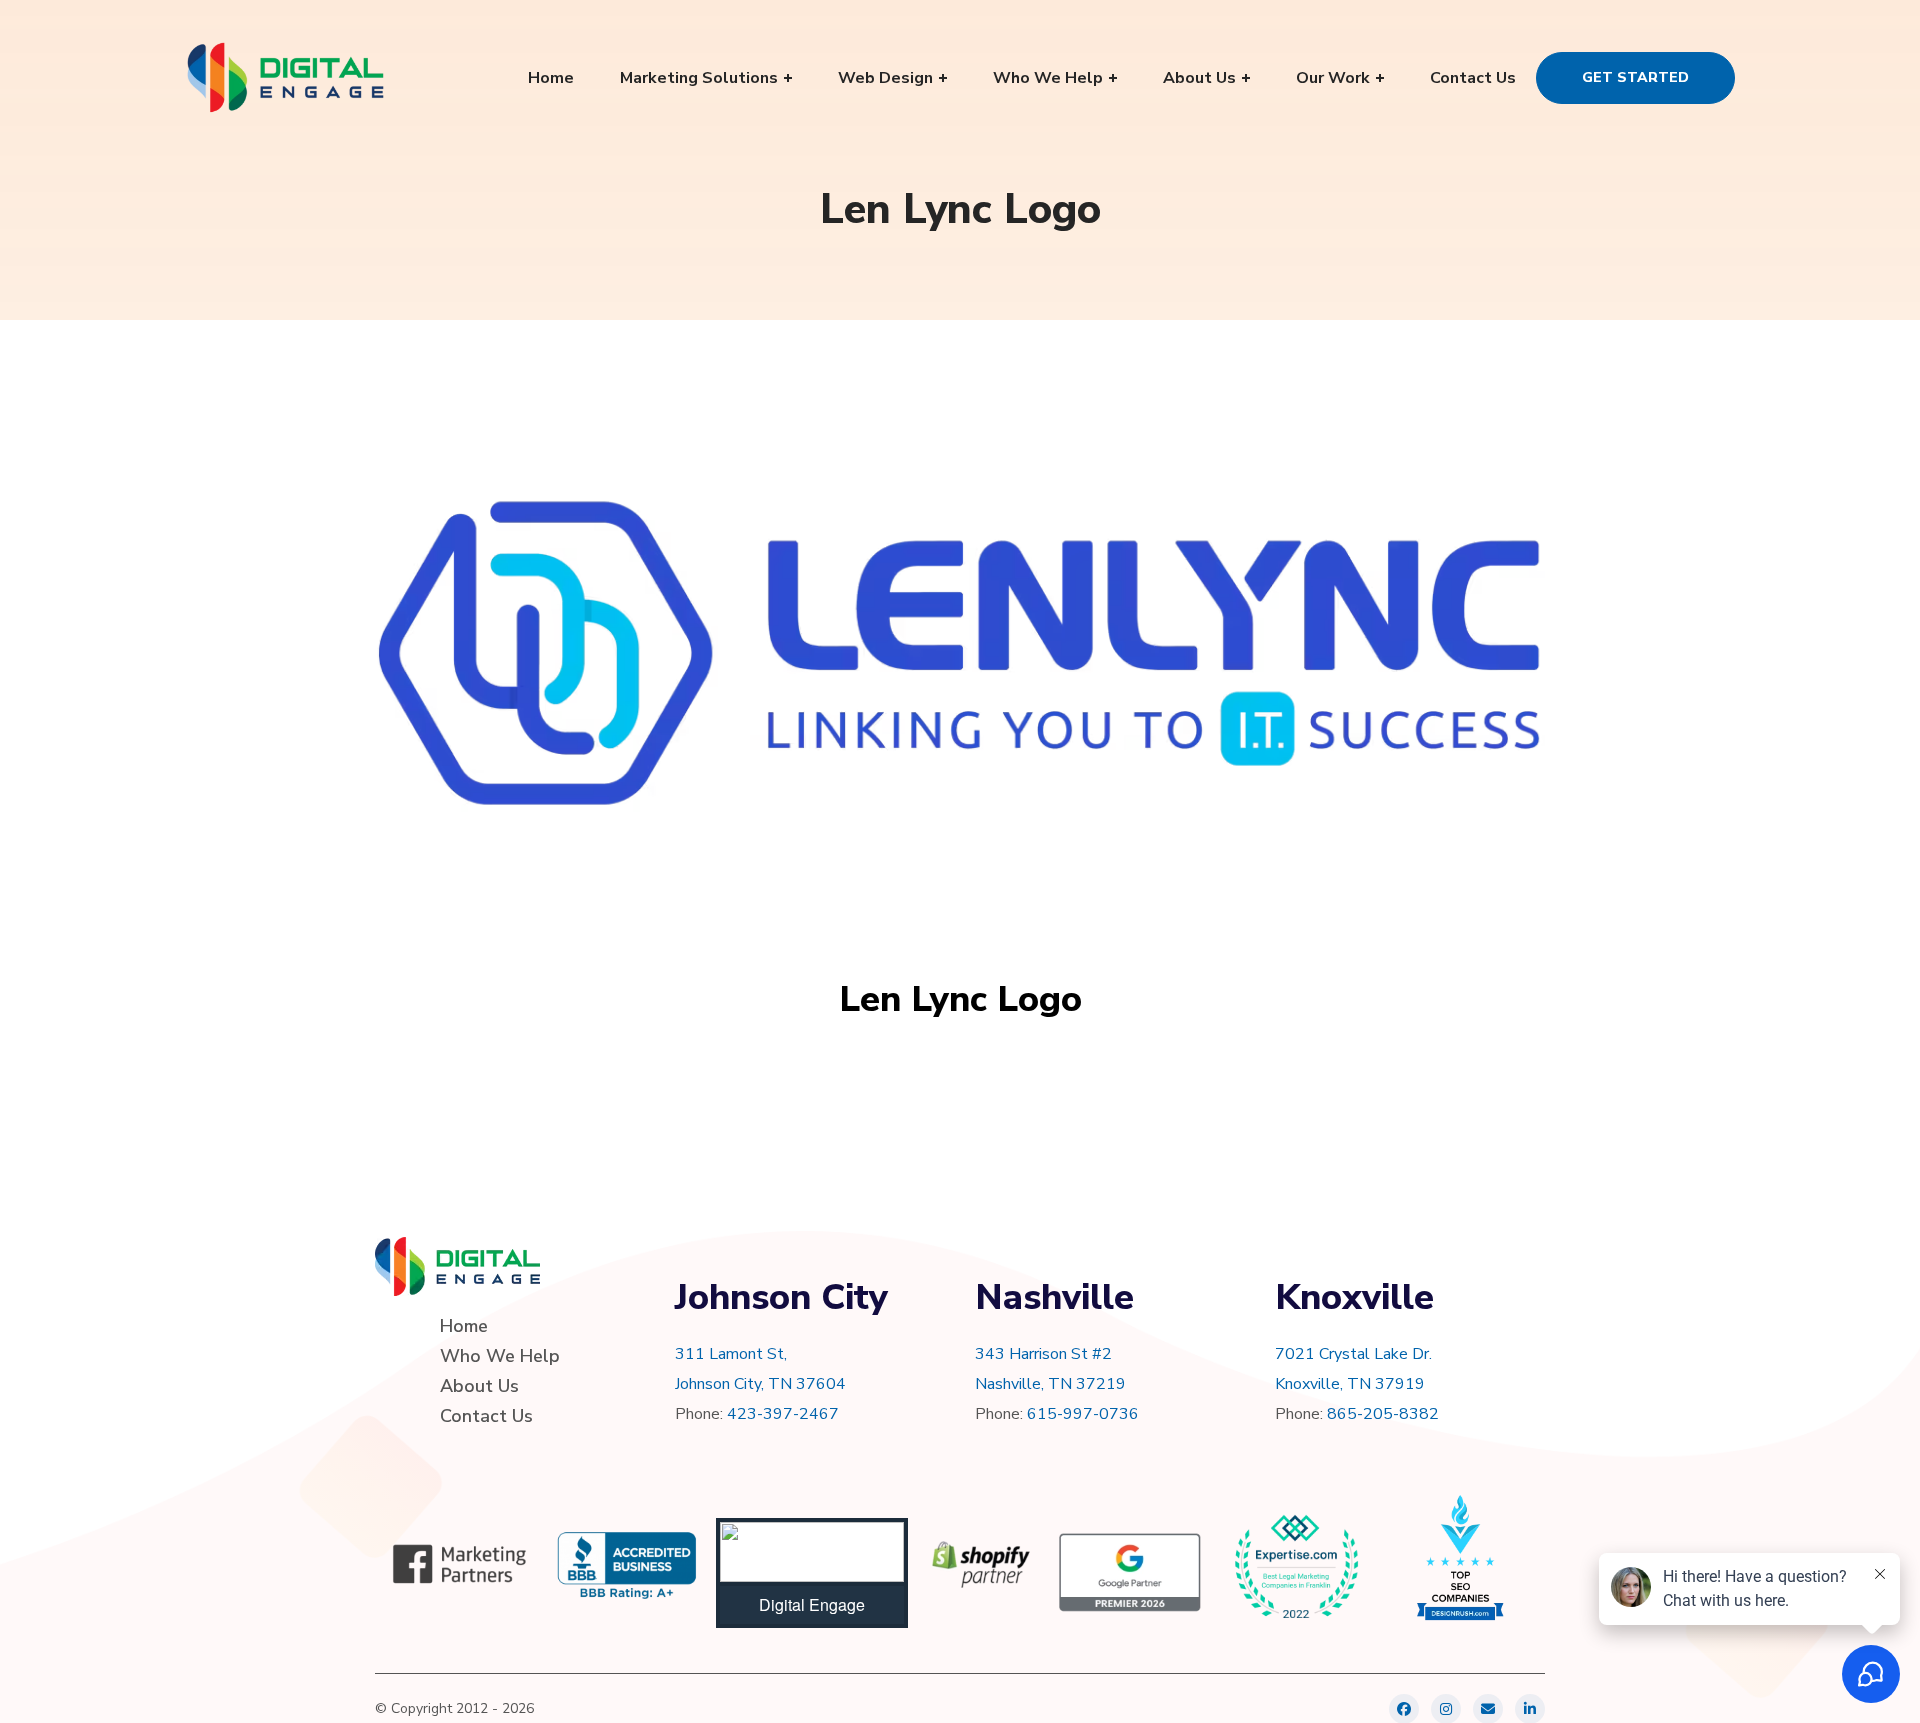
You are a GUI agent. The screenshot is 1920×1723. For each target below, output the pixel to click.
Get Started (1635, 77)
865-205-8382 (1383, 1414)
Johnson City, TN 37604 (760, 1384)
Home (464, 1326)
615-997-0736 (1083, 1414)
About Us (479, 1386)
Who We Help (500, 1356)
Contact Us (486, 1416)
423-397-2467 (783, 1414)
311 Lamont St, (731, 1354)
